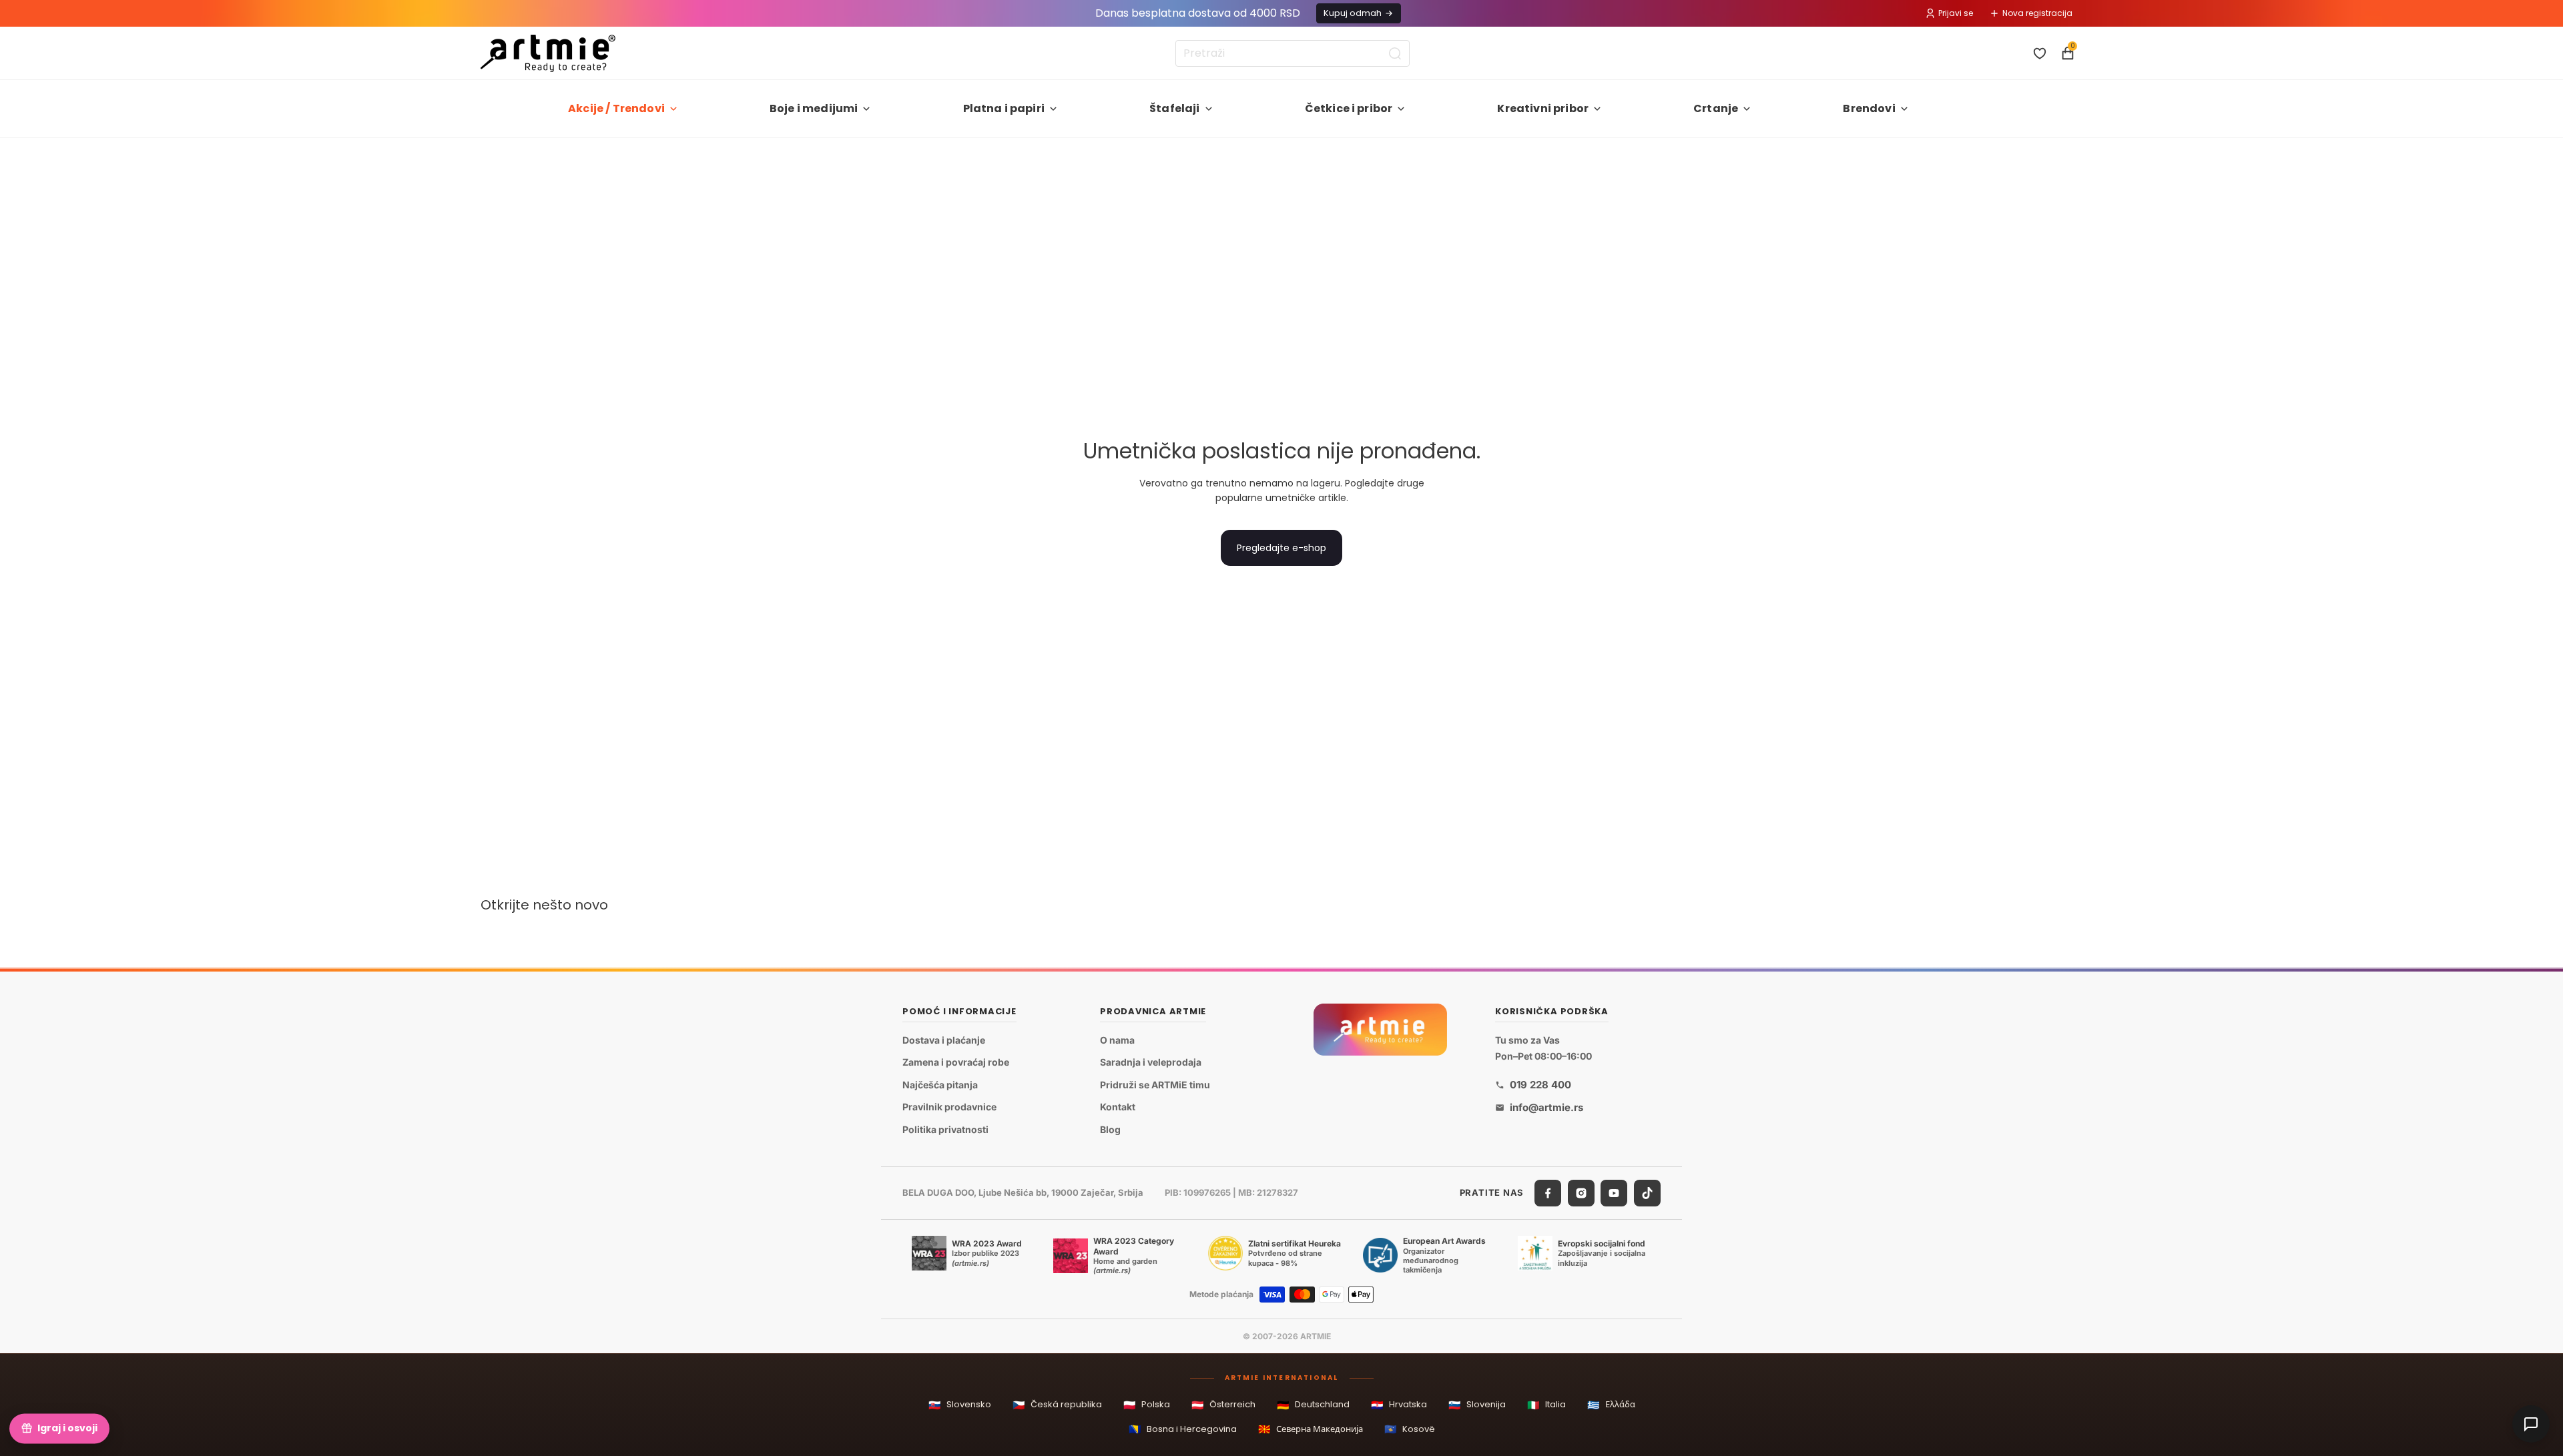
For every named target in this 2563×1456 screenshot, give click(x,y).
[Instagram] (1581, 1193)
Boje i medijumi (814, 108)
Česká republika (1057, 1405)
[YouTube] (1614, 1193)
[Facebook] (1548, 1193)
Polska (1147, 1405)
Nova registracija (2037, 13)
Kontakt (1118, 1107)
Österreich (1223, 1405)
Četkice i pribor (1349, 108)
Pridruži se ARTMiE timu (1155, 1085)
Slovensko (960, 1405)
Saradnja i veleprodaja (1151, 1063)
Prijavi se (1956, 13)
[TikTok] (1647, 1193)
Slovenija (1477, 1405)
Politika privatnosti (945, 1129)
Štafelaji (1174, 108)
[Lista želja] (2040, 53)
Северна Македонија (1311, 1429)
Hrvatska (1399, 1405)
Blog (1110, 1129)
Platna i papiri (1004, 108)
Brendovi (1869, 108)
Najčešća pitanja (940, 1085)
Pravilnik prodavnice (949, 1107)
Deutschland (1313, 1405)
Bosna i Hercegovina (1183, 1429)
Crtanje (1716, 108)
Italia (1546, 1405)
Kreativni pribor (1543, 108)
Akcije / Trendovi (616, 108)
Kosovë (1410, 1429)
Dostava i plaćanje (944, 1040)
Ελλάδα (1611, 1405)
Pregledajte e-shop (1281, 548)
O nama (1117, 1040)
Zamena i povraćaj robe (956, 1063)
